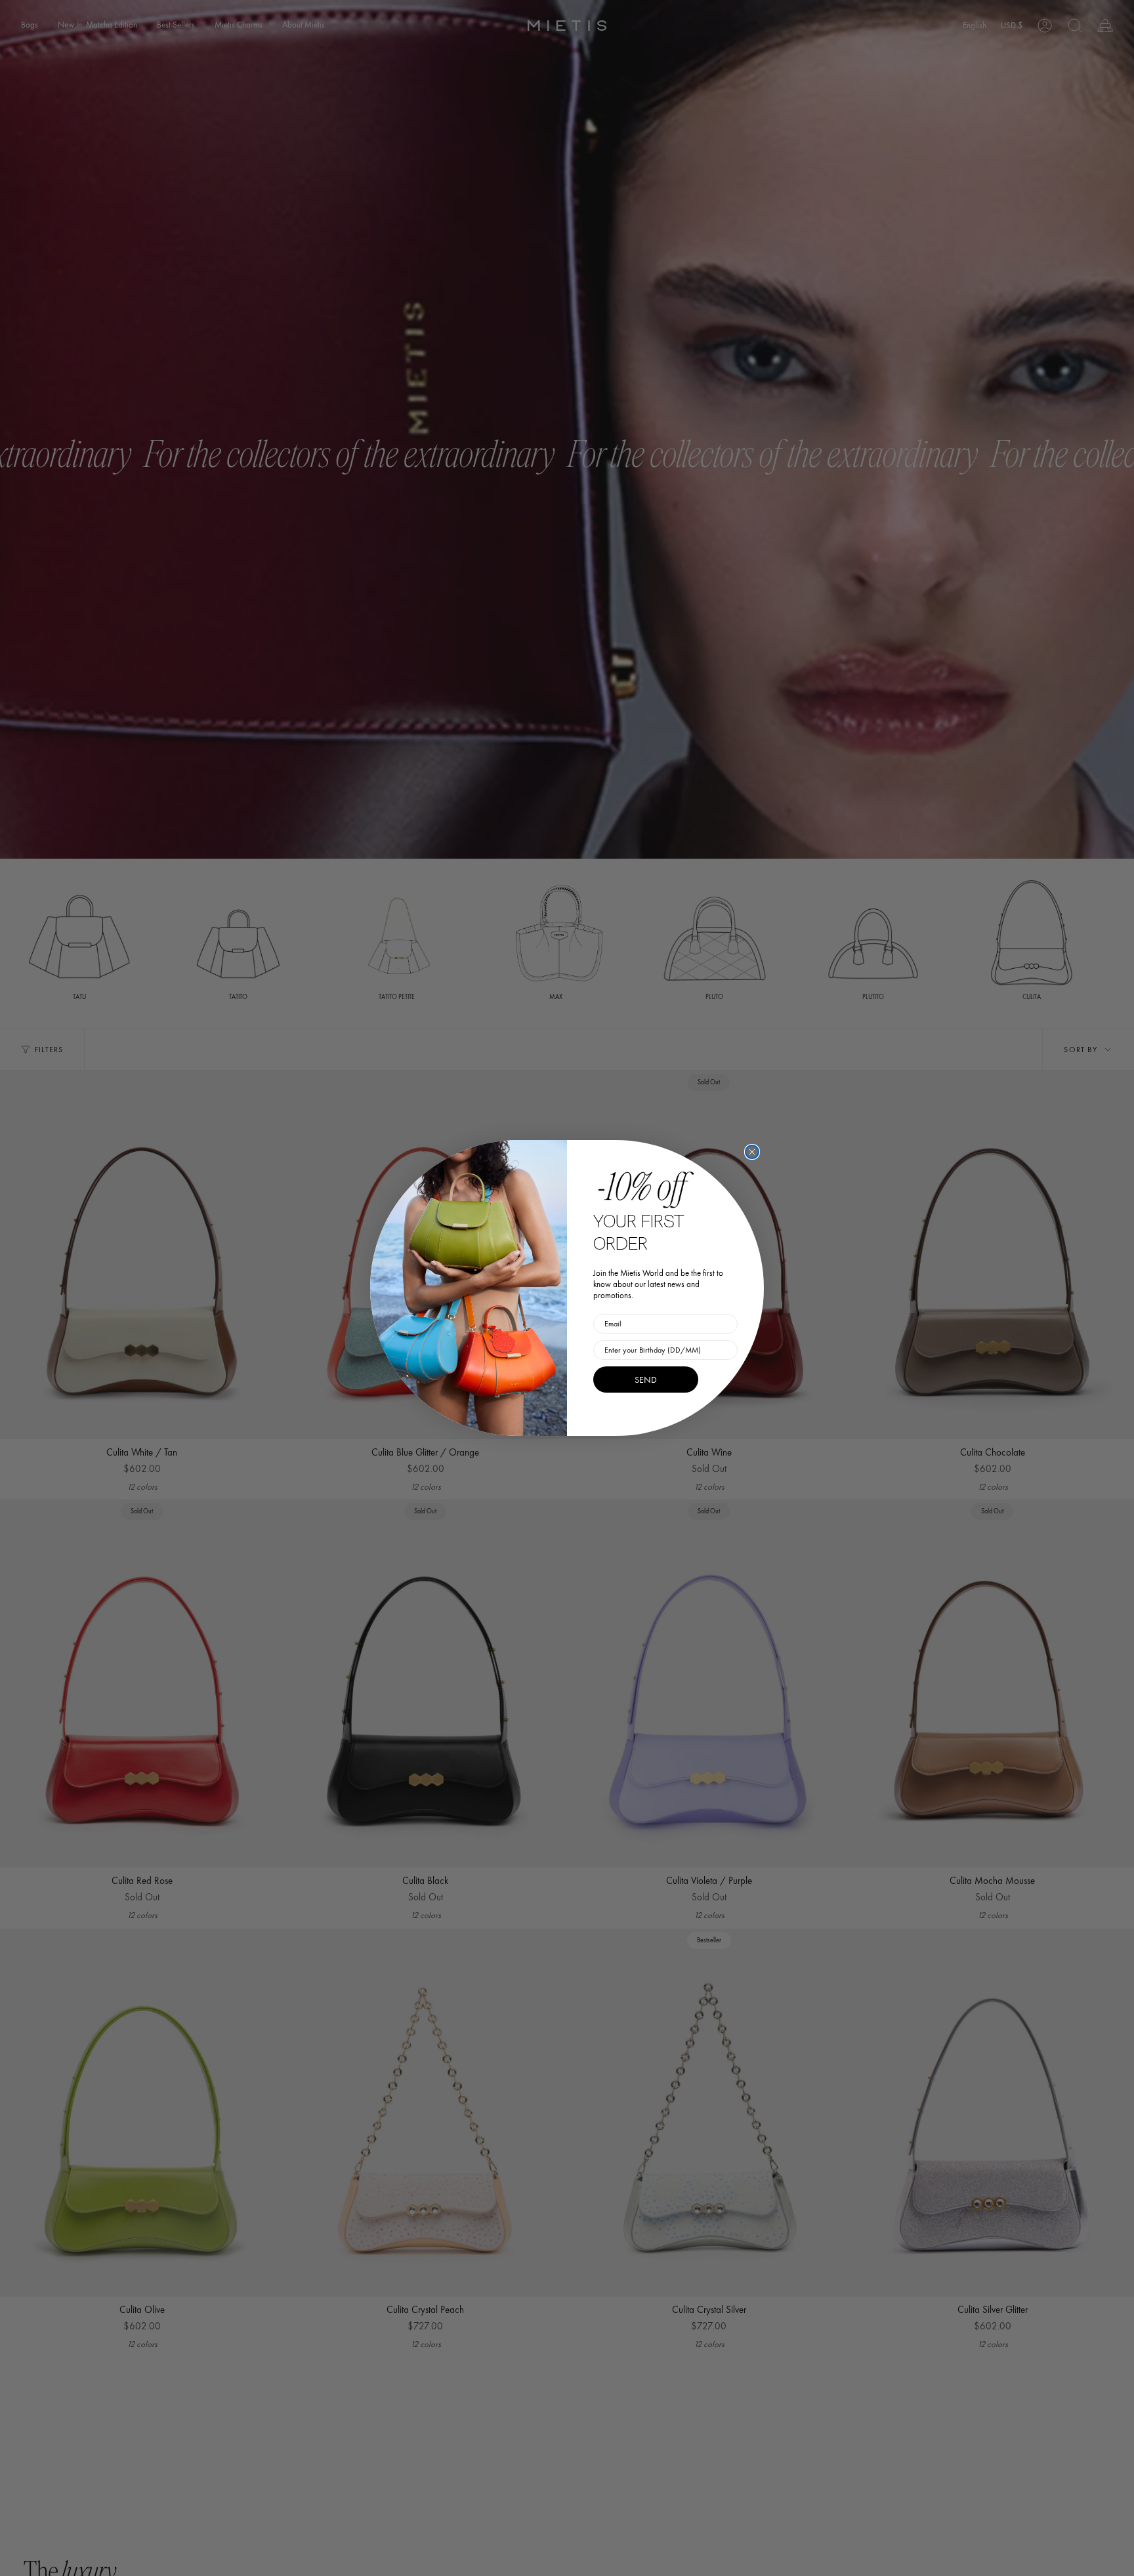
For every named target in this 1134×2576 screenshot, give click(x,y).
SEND (646, 1380)
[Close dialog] (752, 1152)
